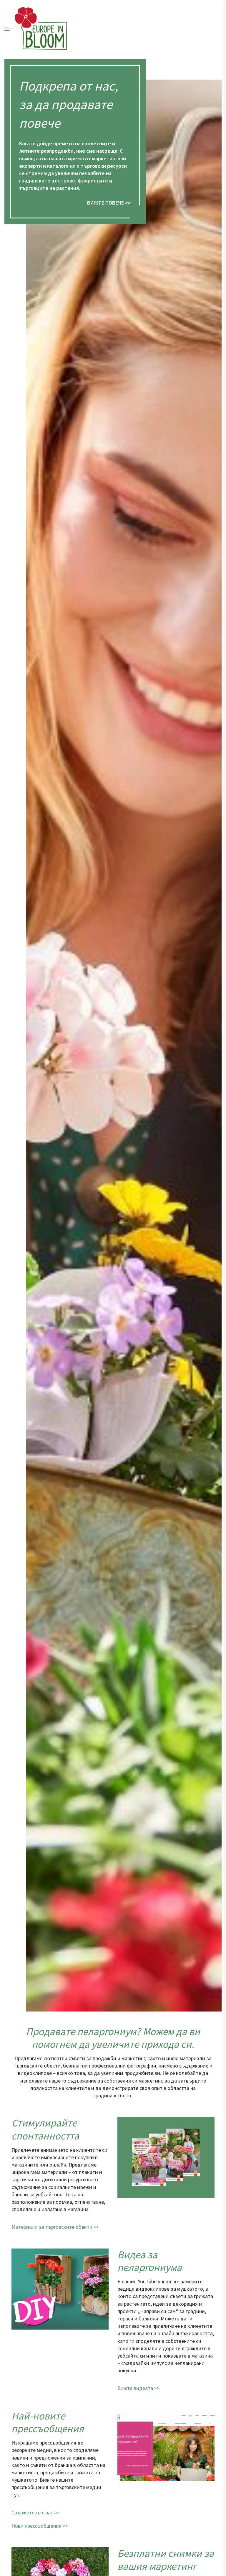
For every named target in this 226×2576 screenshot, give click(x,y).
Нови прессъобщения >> (40, 2526)
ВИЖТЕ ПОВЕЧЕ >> (109, 203)
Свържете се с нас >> (35, 2512)
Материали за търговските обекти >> (55, 2227)
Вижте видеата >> (138, 2388)
